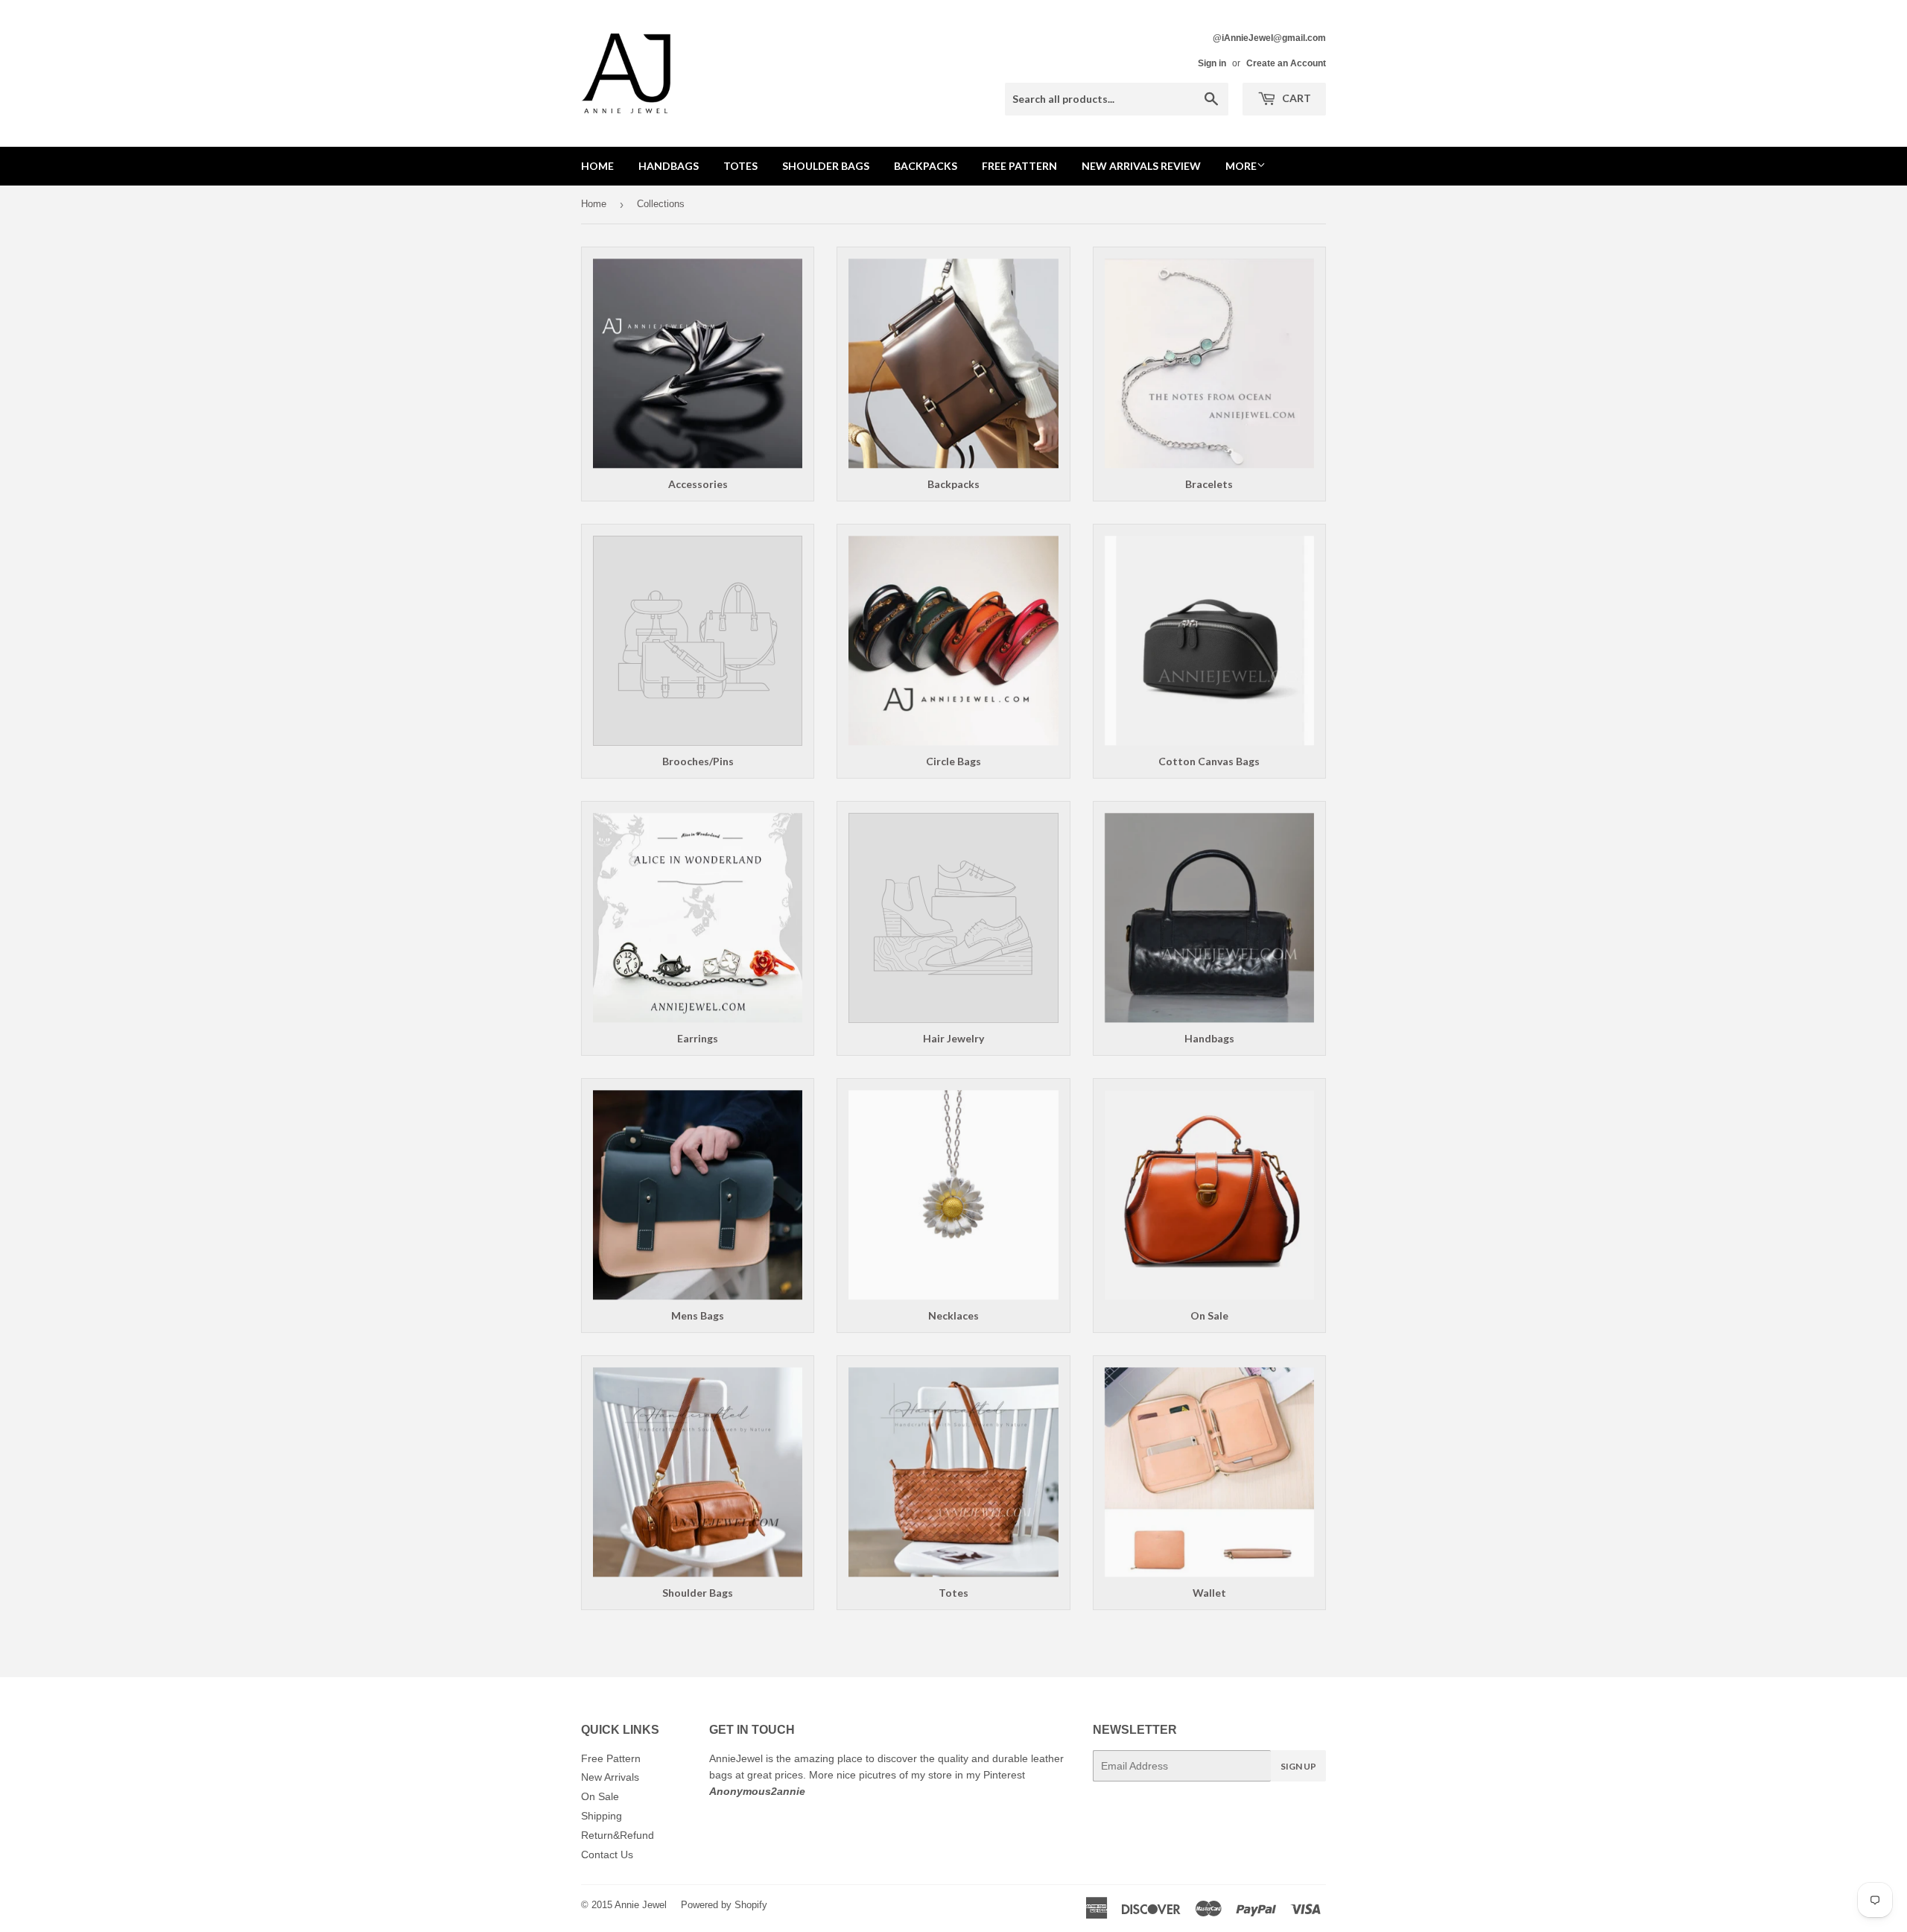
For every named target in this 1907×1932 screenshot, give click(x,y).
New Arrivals (610, 1777)
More (1241, 166)
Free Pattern (1019, 166)
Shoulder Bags (826, 166)
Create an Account (1286, 63)
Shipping (602, 1816)
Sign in (1212, 63)
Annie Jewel (641, 1905)
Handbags (669, 166)
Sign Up (1298, 1766)
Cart (1295, 98)
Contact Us (607, 1855)
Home (597, 166)
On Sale (600, 1796)
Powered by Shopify (724, 1905)
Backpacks (926, 166)
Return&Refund (618, 1835)
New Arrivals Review (1141, 166)
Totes (740, 166)
